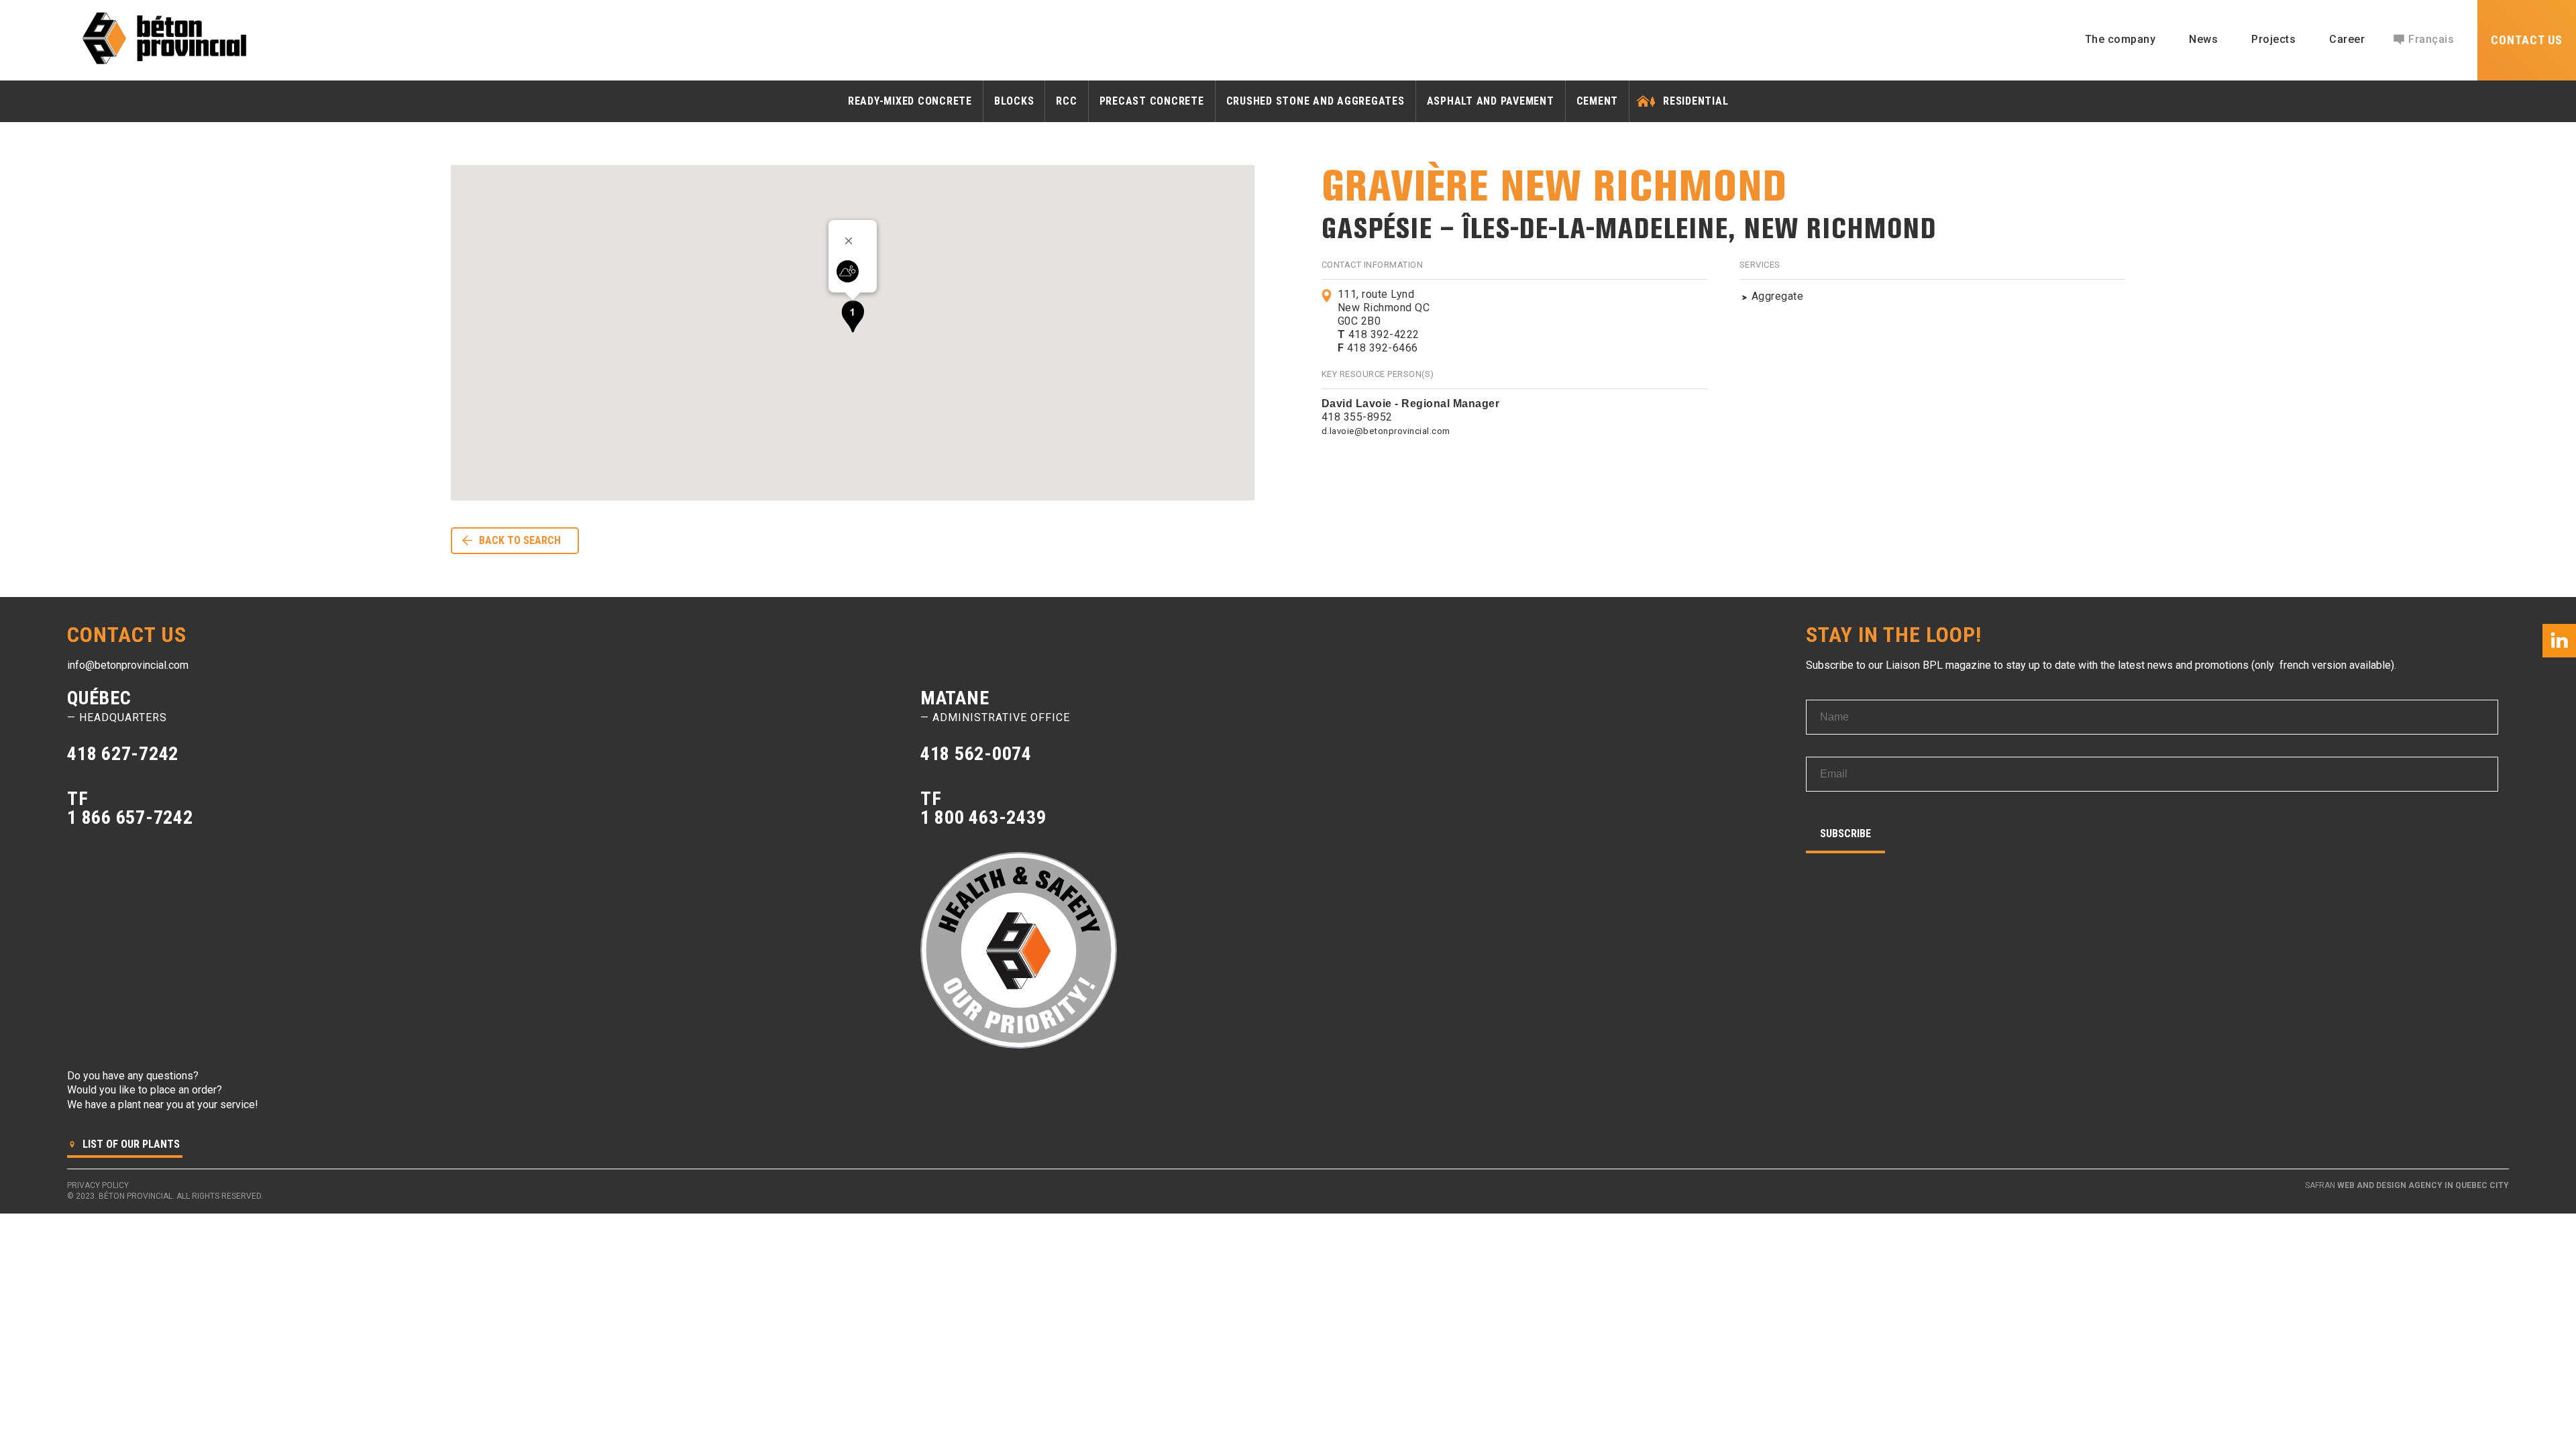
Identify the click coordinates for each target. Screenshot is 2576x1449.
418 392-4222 (1379, 334)
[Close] (853, 241)
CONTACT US (2527, 40)
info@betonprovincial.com (128, 665)
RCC (1066, 101)
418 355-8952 (1357, 417)
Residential (1696, 101)
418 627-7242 (123, 754)
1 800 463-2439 (983, 817)
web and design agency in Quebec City (2423, 1185)
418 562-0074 (976, 754)
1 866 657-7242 (130, 817)
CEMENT (1598, 101)
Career (2347, 39)
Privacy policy (98, 1185)
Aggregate (1778, 296)
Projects (2273, 39)
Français (2431, 39)
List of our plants (130, 1144)
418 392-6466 (1378, 348)
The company (2121, 39)
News (2203, 39)
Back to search (520, 540)
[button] (853, 316)
